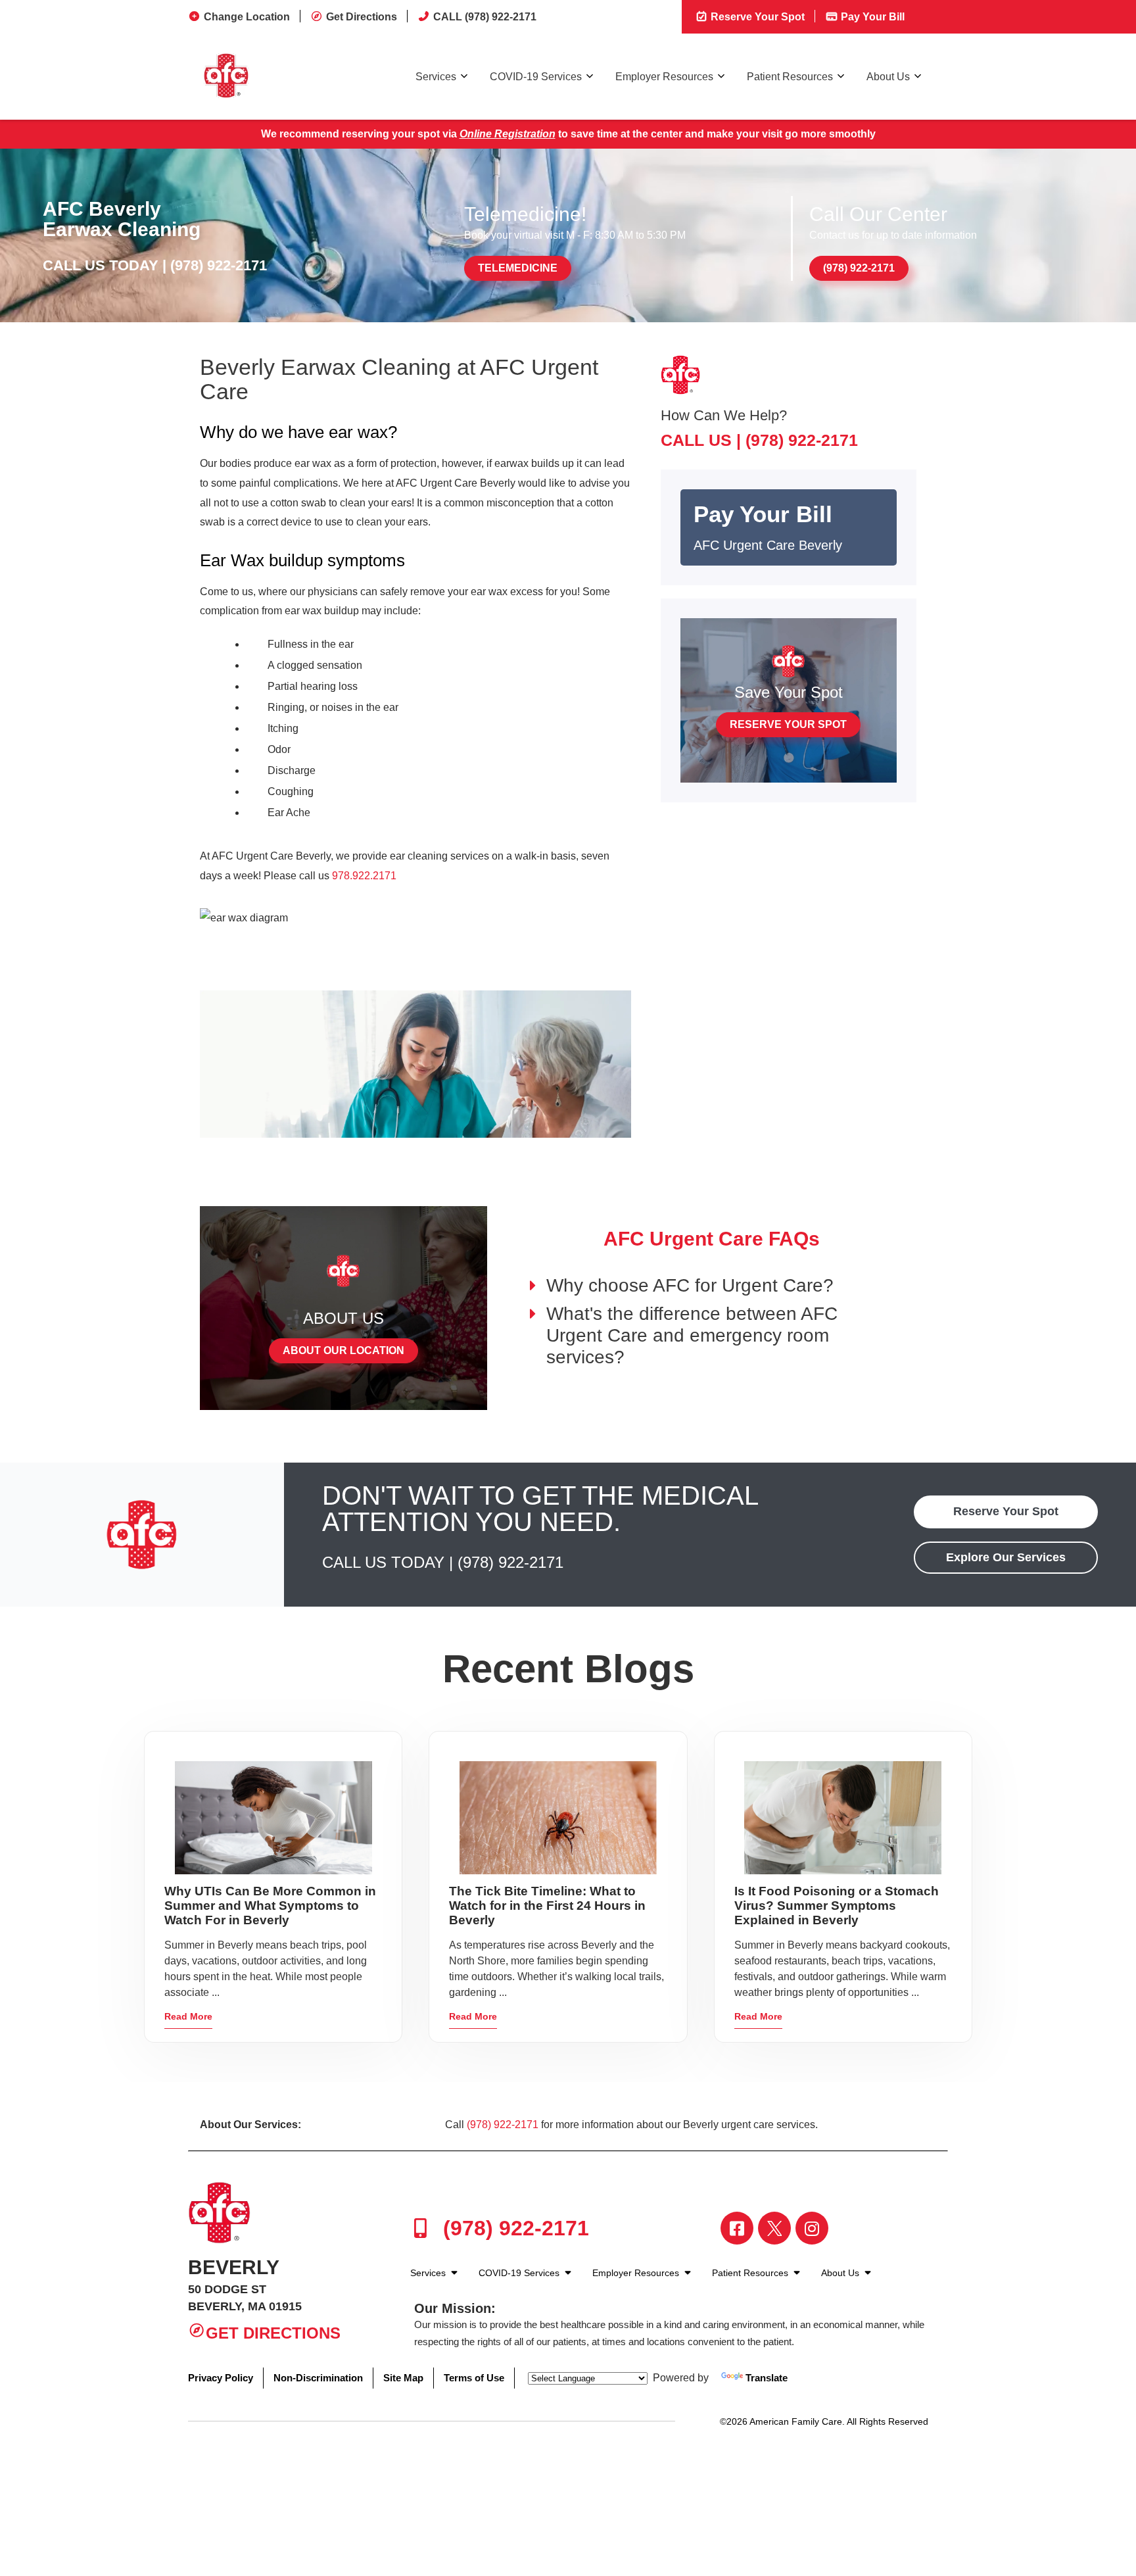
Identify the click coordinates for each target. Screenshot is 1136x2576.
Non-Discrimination (318, 2378)
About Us (888, 77)
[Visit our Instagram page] (812, 2228)
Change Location (247, 17)
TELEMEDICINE (518, 268)
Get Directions (362, 17)
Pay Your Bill (871, 17)
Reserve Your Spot (756, 17)
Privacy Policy (221, 2378)
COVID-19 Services (536, 77)
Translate (767, 2378)
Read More (188, 2016)
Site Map (403, 2378)
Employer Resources (664, 77)
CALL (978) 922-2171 (485, 17)
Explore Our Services (1006, 1557)
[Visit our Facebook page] (737, 2228)
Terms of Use (474, 2378)
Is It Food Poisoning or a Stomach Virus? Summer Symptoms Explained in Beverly (837, 1906)
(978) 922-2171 (219, 265)
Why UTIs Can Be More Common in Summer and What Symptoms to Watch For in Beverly (270, 1906)
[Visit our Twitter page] (774, 2228)
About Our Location (343, 1350)
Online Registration (508, 134)
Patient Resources (790, 77)
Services (436, 77)
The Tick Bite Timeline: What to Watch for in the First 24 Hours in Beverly (547, 1906)
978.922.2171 (364, 876)
